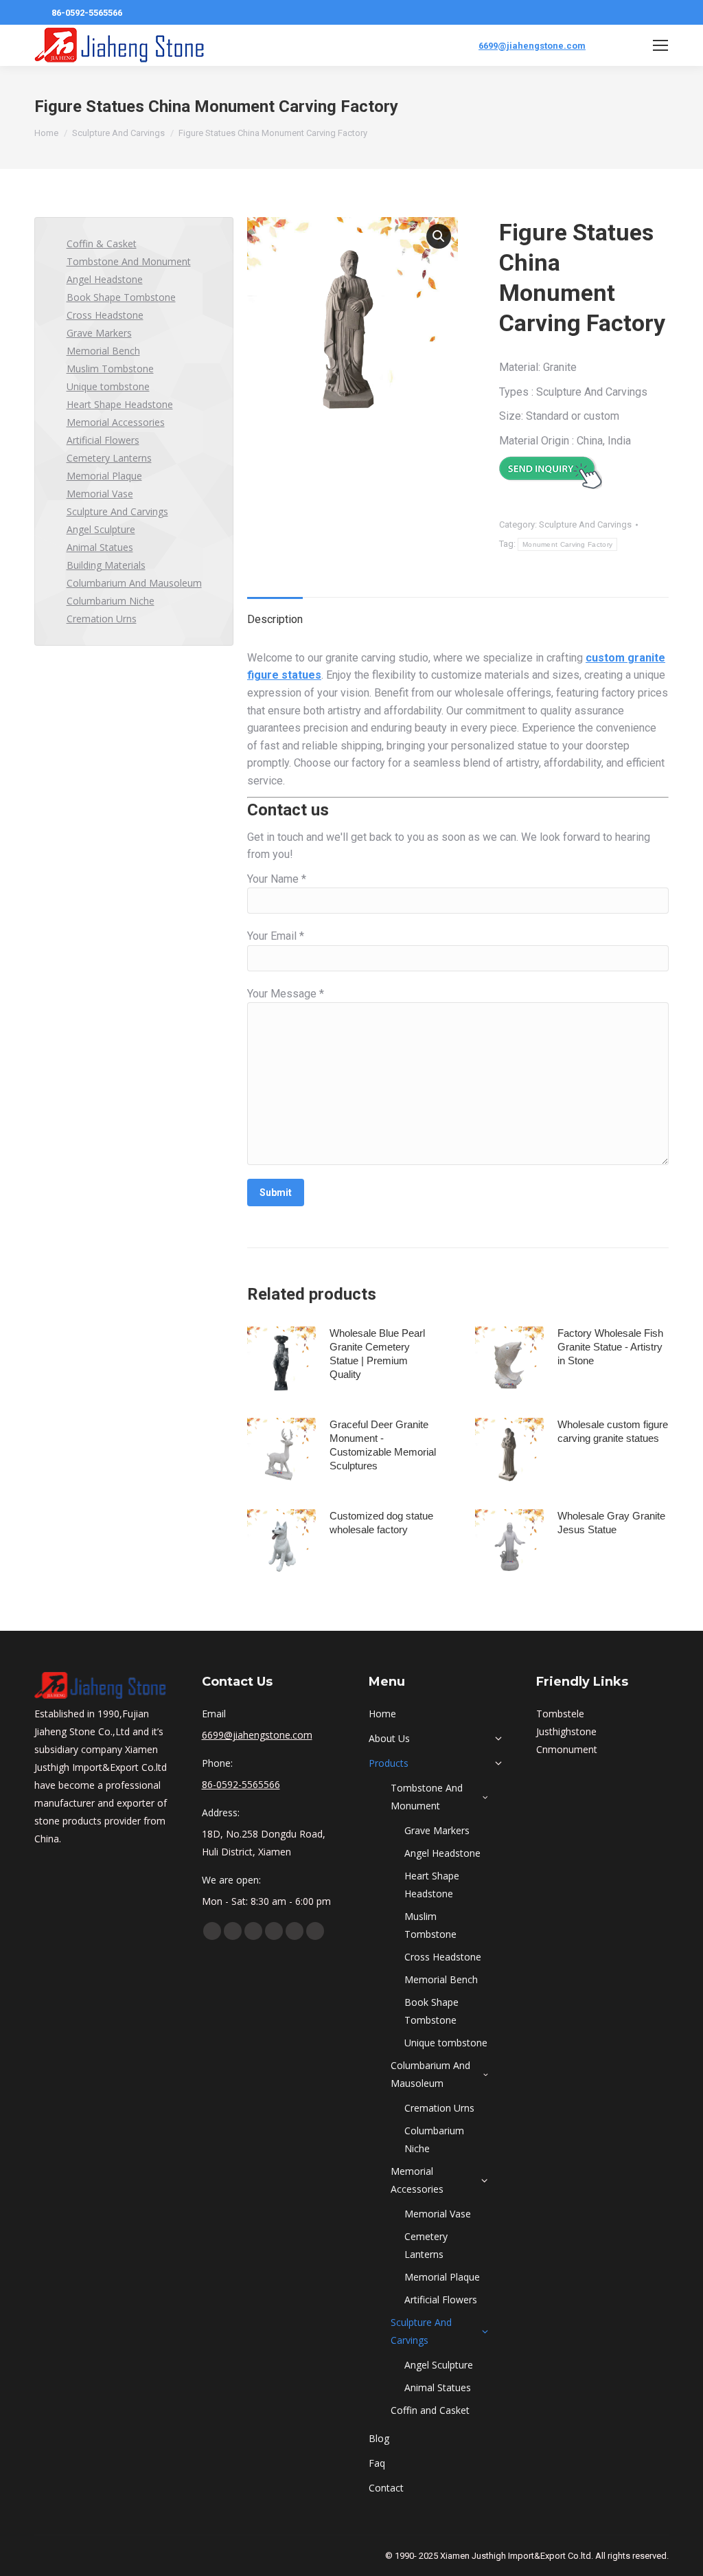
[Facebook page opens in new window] (212, 1931)
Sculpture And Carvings (585, 524)
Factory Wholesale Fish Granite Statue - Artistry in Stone (610, 1347)
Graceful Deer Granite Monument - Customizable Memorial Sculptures (383, 1445)
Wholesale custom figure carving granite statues (613, 1431)
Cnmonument (567, 1749)
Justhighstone (566, 1731)
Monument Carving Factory (567, 544)
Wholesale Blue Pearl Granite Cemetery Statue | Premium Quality (377, 1354)
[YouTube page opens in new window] (233, 1931)
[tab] (275, 613)
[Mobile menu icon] (660, 45)
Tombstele (560, 1714)
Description (275, 619)
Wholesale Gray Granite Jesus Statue (611, 1523)
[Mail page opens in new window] (315, 1931)
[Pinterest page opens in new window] (274, 1931)
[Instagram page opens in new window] (295, 1931)
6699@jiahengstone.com (532, 46)
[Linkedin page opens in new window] (253, 1931)
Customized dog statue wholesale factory (381, 1523)
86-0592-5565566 (87, 13)
